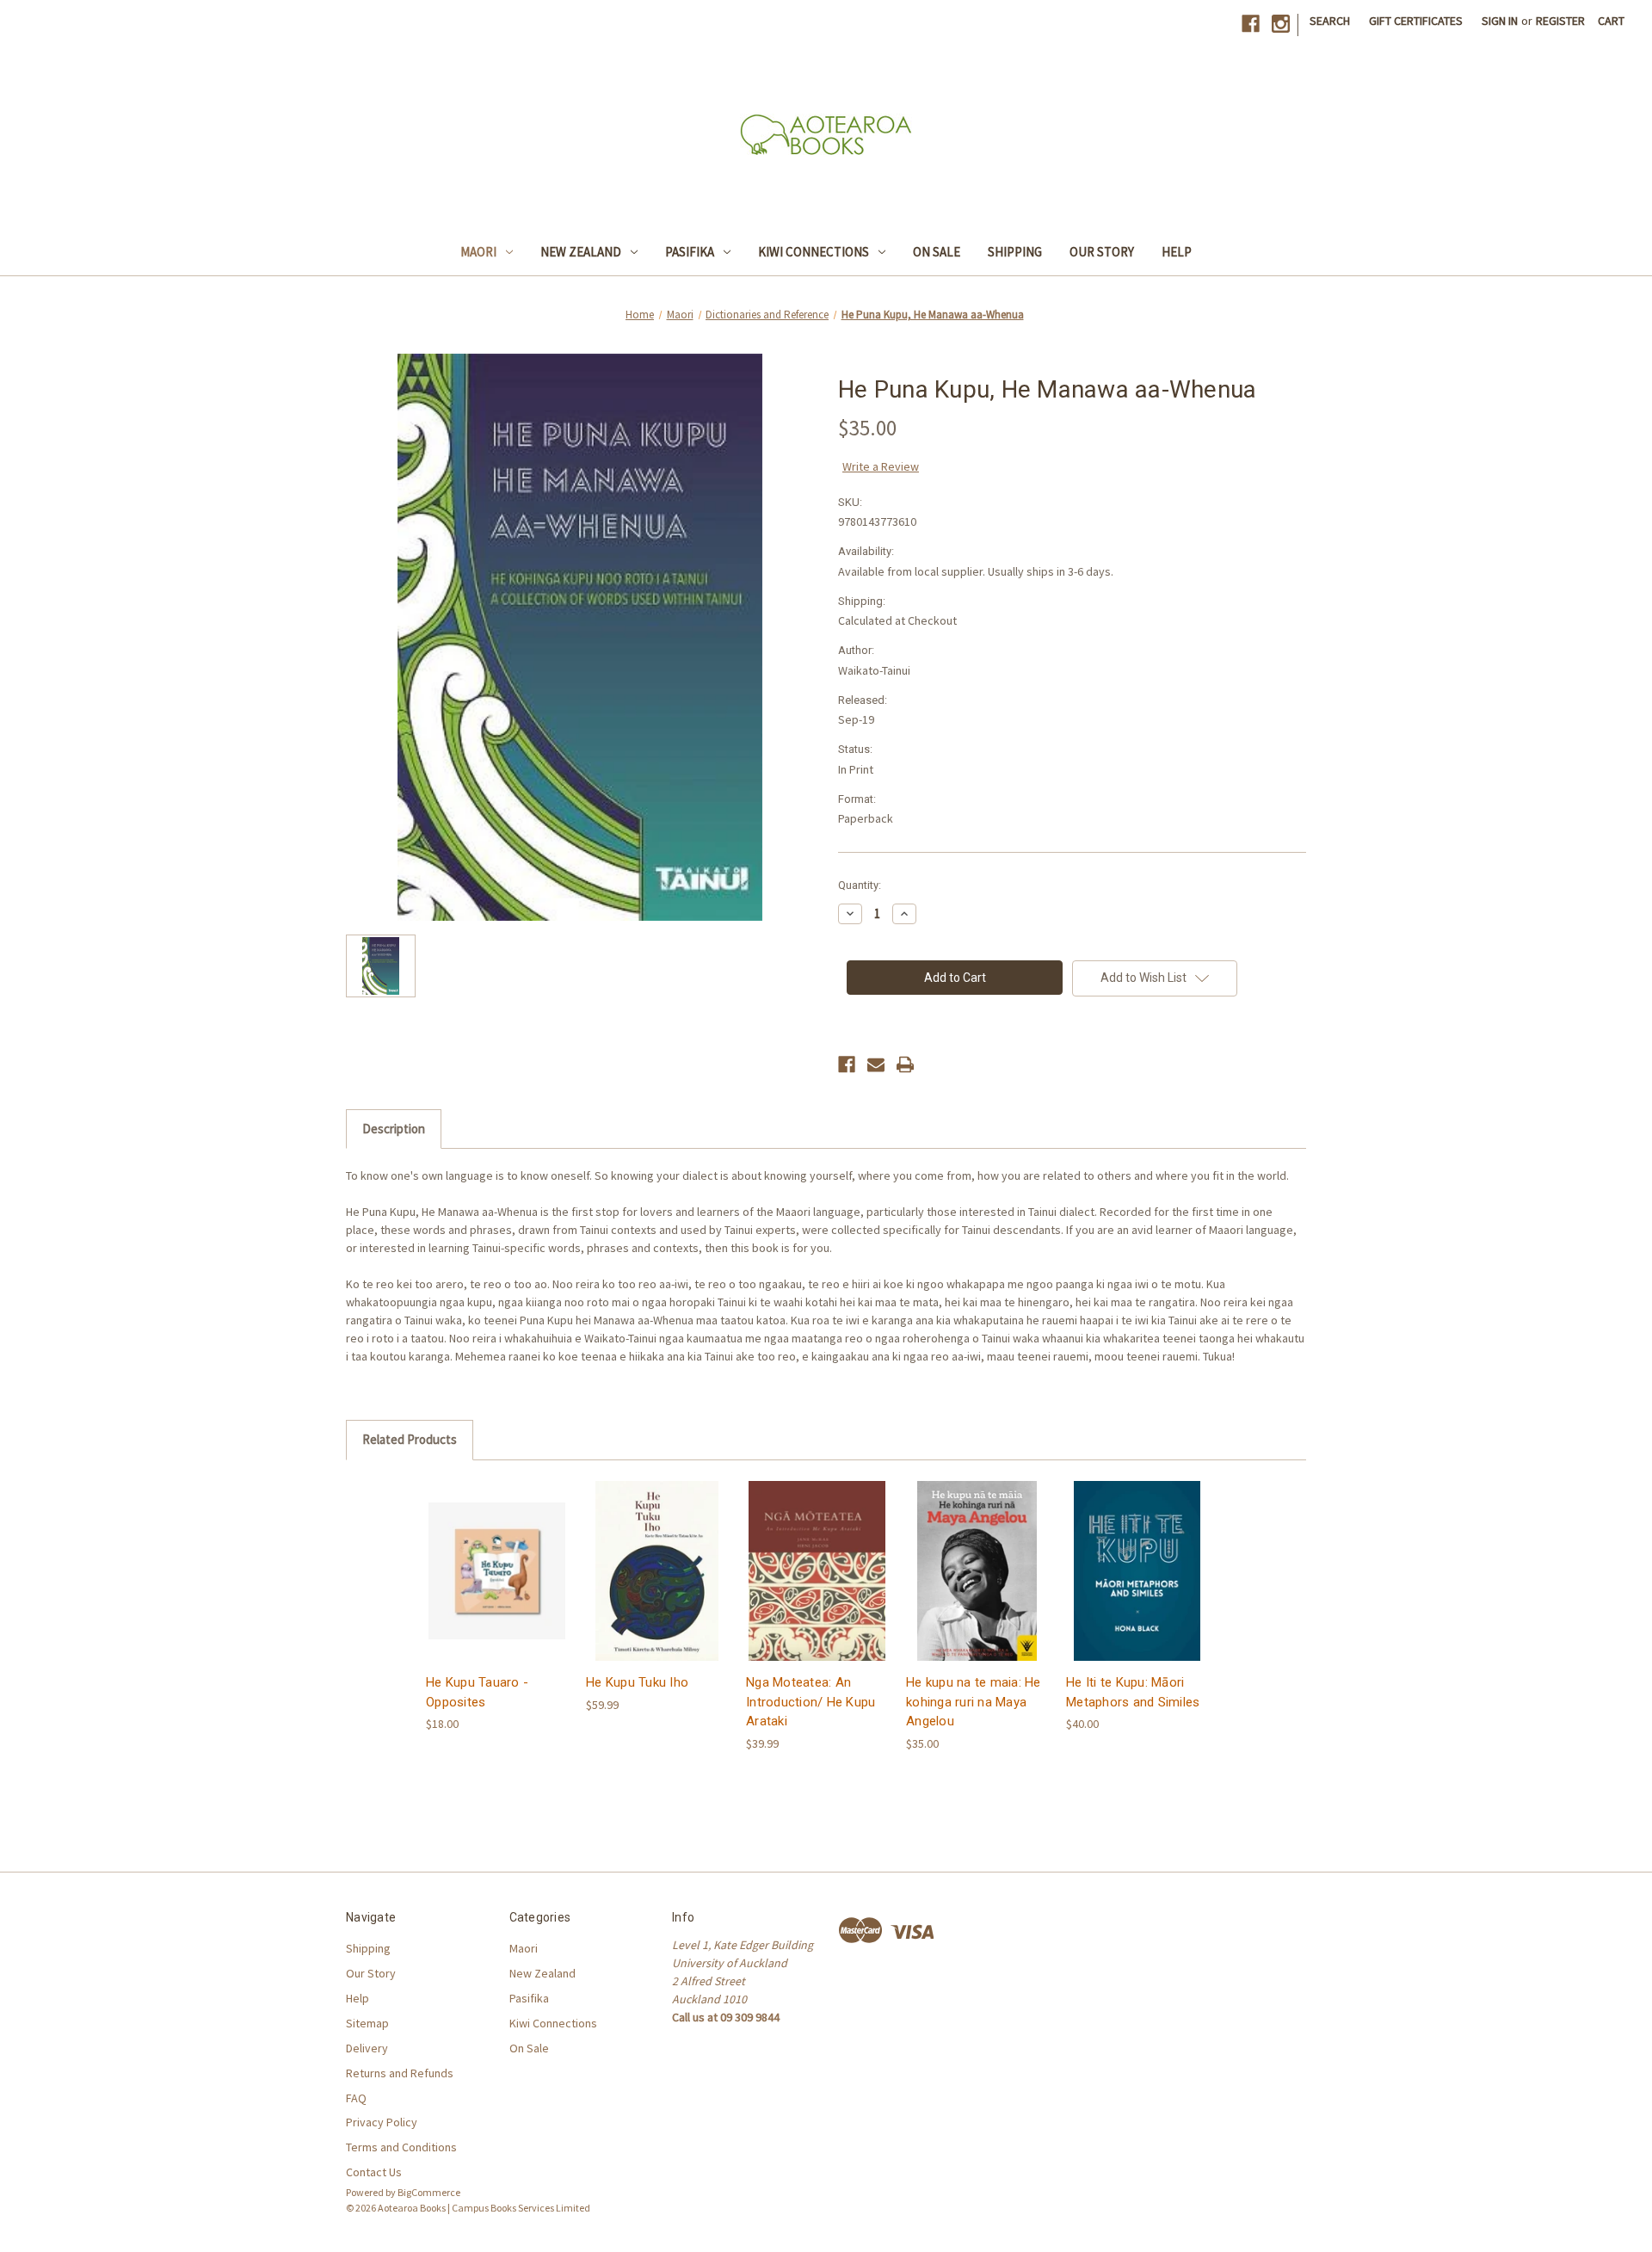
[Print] (905, 1064)
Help (1177, 252)
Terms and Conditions (401, 2147)
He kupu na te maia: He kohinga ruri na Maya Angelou (974, 1702)
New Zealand (581, 252)
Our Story (1102, 252)
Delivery (367, 2048)
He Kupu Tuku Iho (637, 1682)
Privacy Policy (382, 2122)
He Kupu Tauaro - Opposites (477, 1692)
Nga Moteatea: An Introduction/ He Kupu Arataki (811, 1702)
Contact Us (374, 2172)
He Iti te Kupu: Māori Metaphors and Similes (1133, 1692)
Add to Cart (497, 1586)
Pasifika (690, 252)
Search (1330, 21)
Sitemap (367, 2023)
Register (1560, 21)
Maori (478, 252)
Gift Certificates (1416, 21)
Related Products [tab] (410, 1439)
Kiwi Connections (814, 252)
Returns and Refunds (400, 2073)
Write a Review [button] (881, 466)
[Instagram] (1281, 24)
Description (394, 1129)
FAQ (356, 2098)
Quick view (496, 1555)
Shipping (1015, 252)
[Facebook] (1251, 24)
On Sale (937, 252)
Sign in (1500, 21)
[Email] (876, 1064)
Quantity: (860, 885)
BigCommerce (429, 2192)
